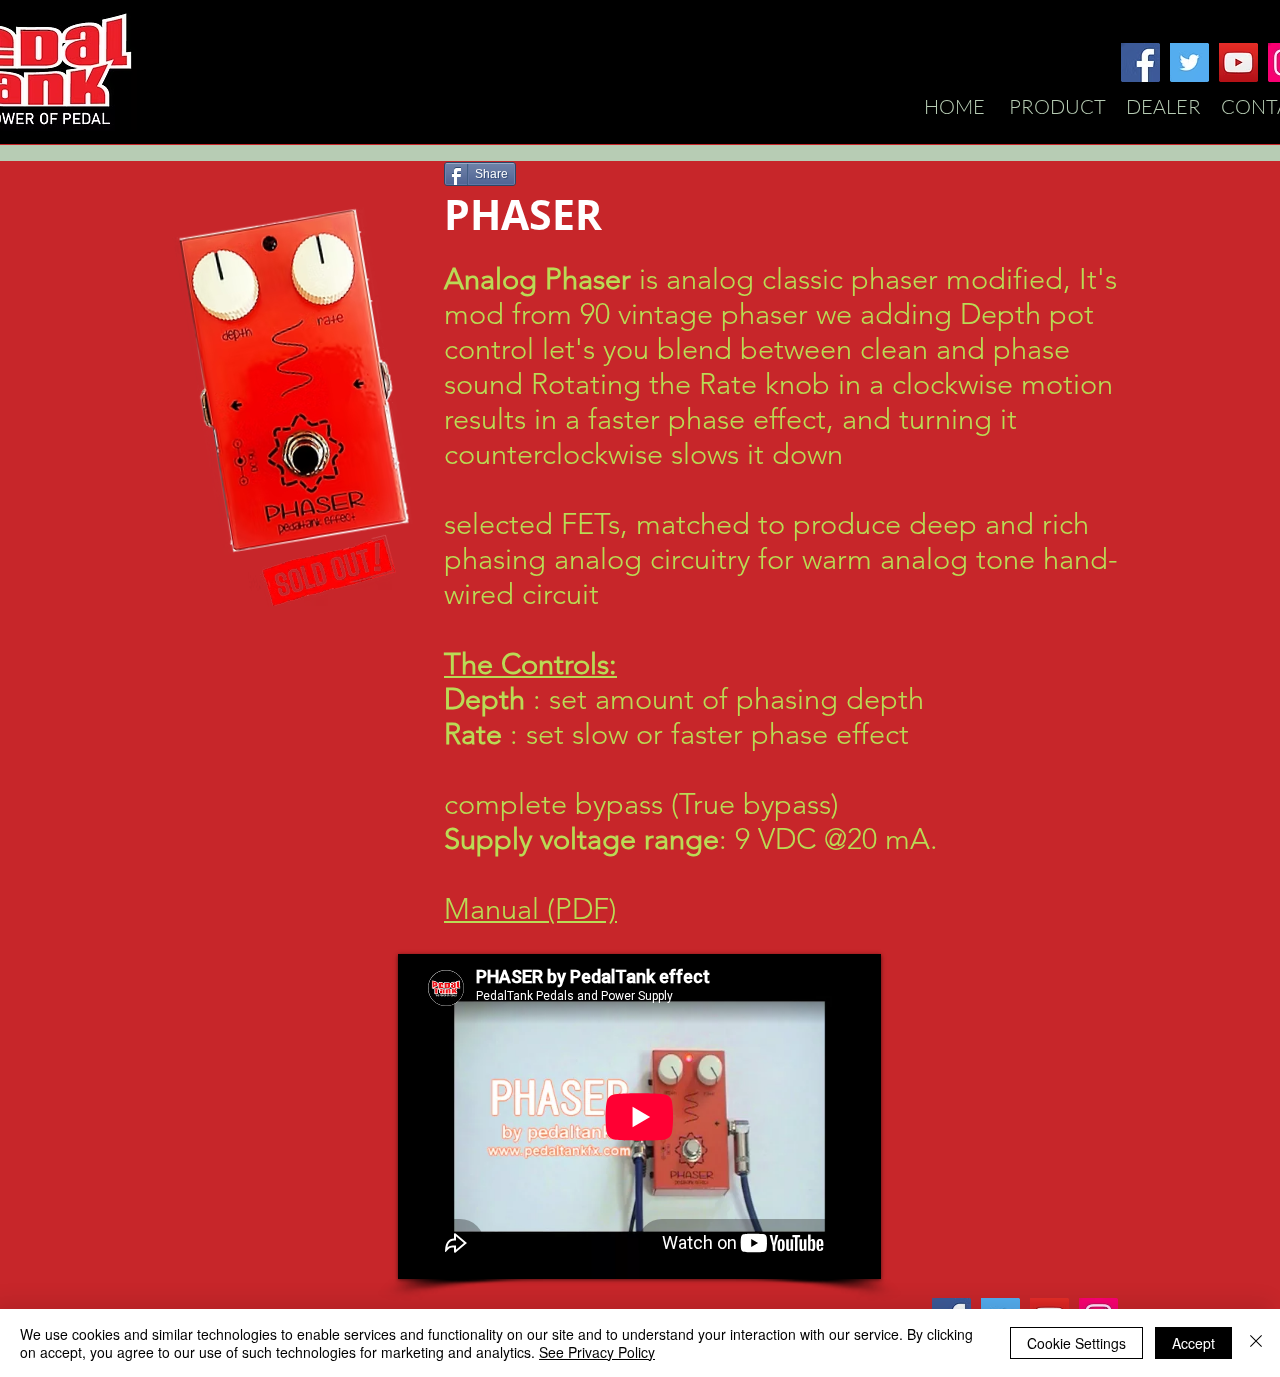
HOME (960, 106)
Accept (1193, 1343)
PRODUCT (1057, 106)
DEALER (1163, 106)
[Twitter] (1189, 62)
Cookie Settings (1076, 1343)
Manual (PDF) (530, 908)
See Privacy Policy (597, 1352)
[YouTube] (1238, 62)
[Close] (1256, 1343)
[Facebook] (1140, 62)
